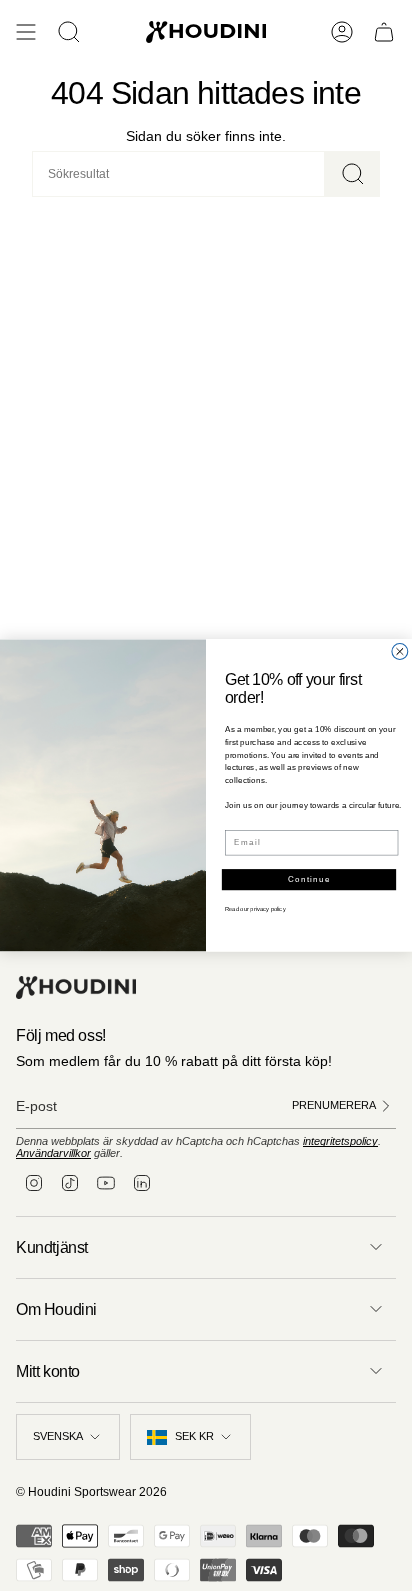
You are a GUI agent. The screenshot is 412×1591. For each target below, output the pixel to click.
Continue (309, 879)
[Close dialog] (400, 652)
